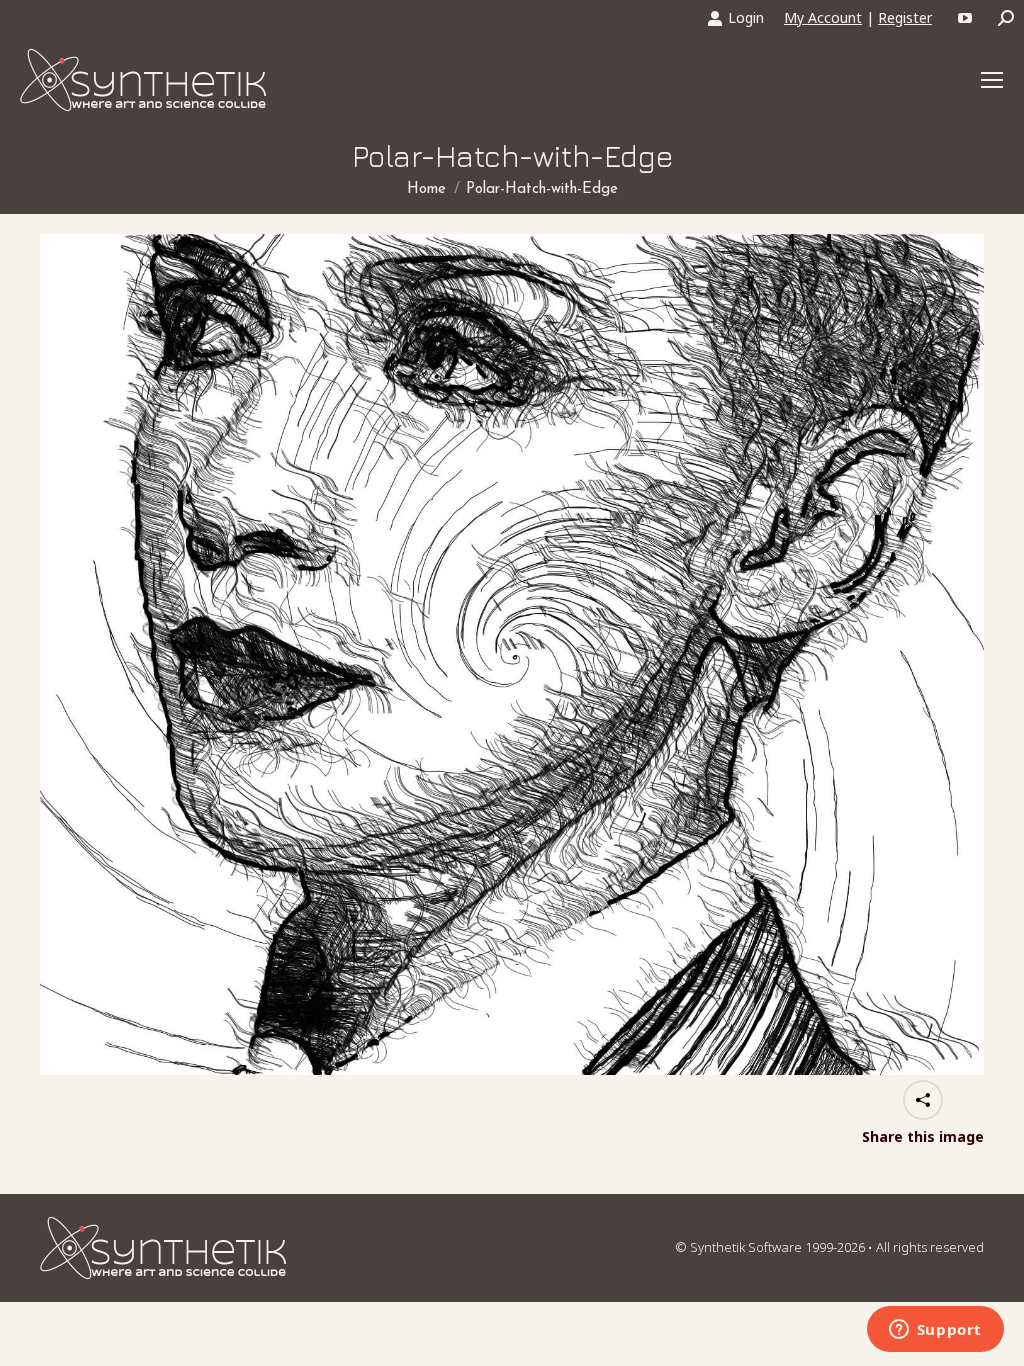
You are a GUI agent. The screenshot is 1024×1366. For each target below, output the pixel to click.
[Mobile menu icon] (992, 80)
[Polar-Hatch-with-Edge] (512, 654)
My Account (823, 17)
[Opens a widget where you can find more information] (935, 1331)
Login (746, 17)
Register (905, 17)
